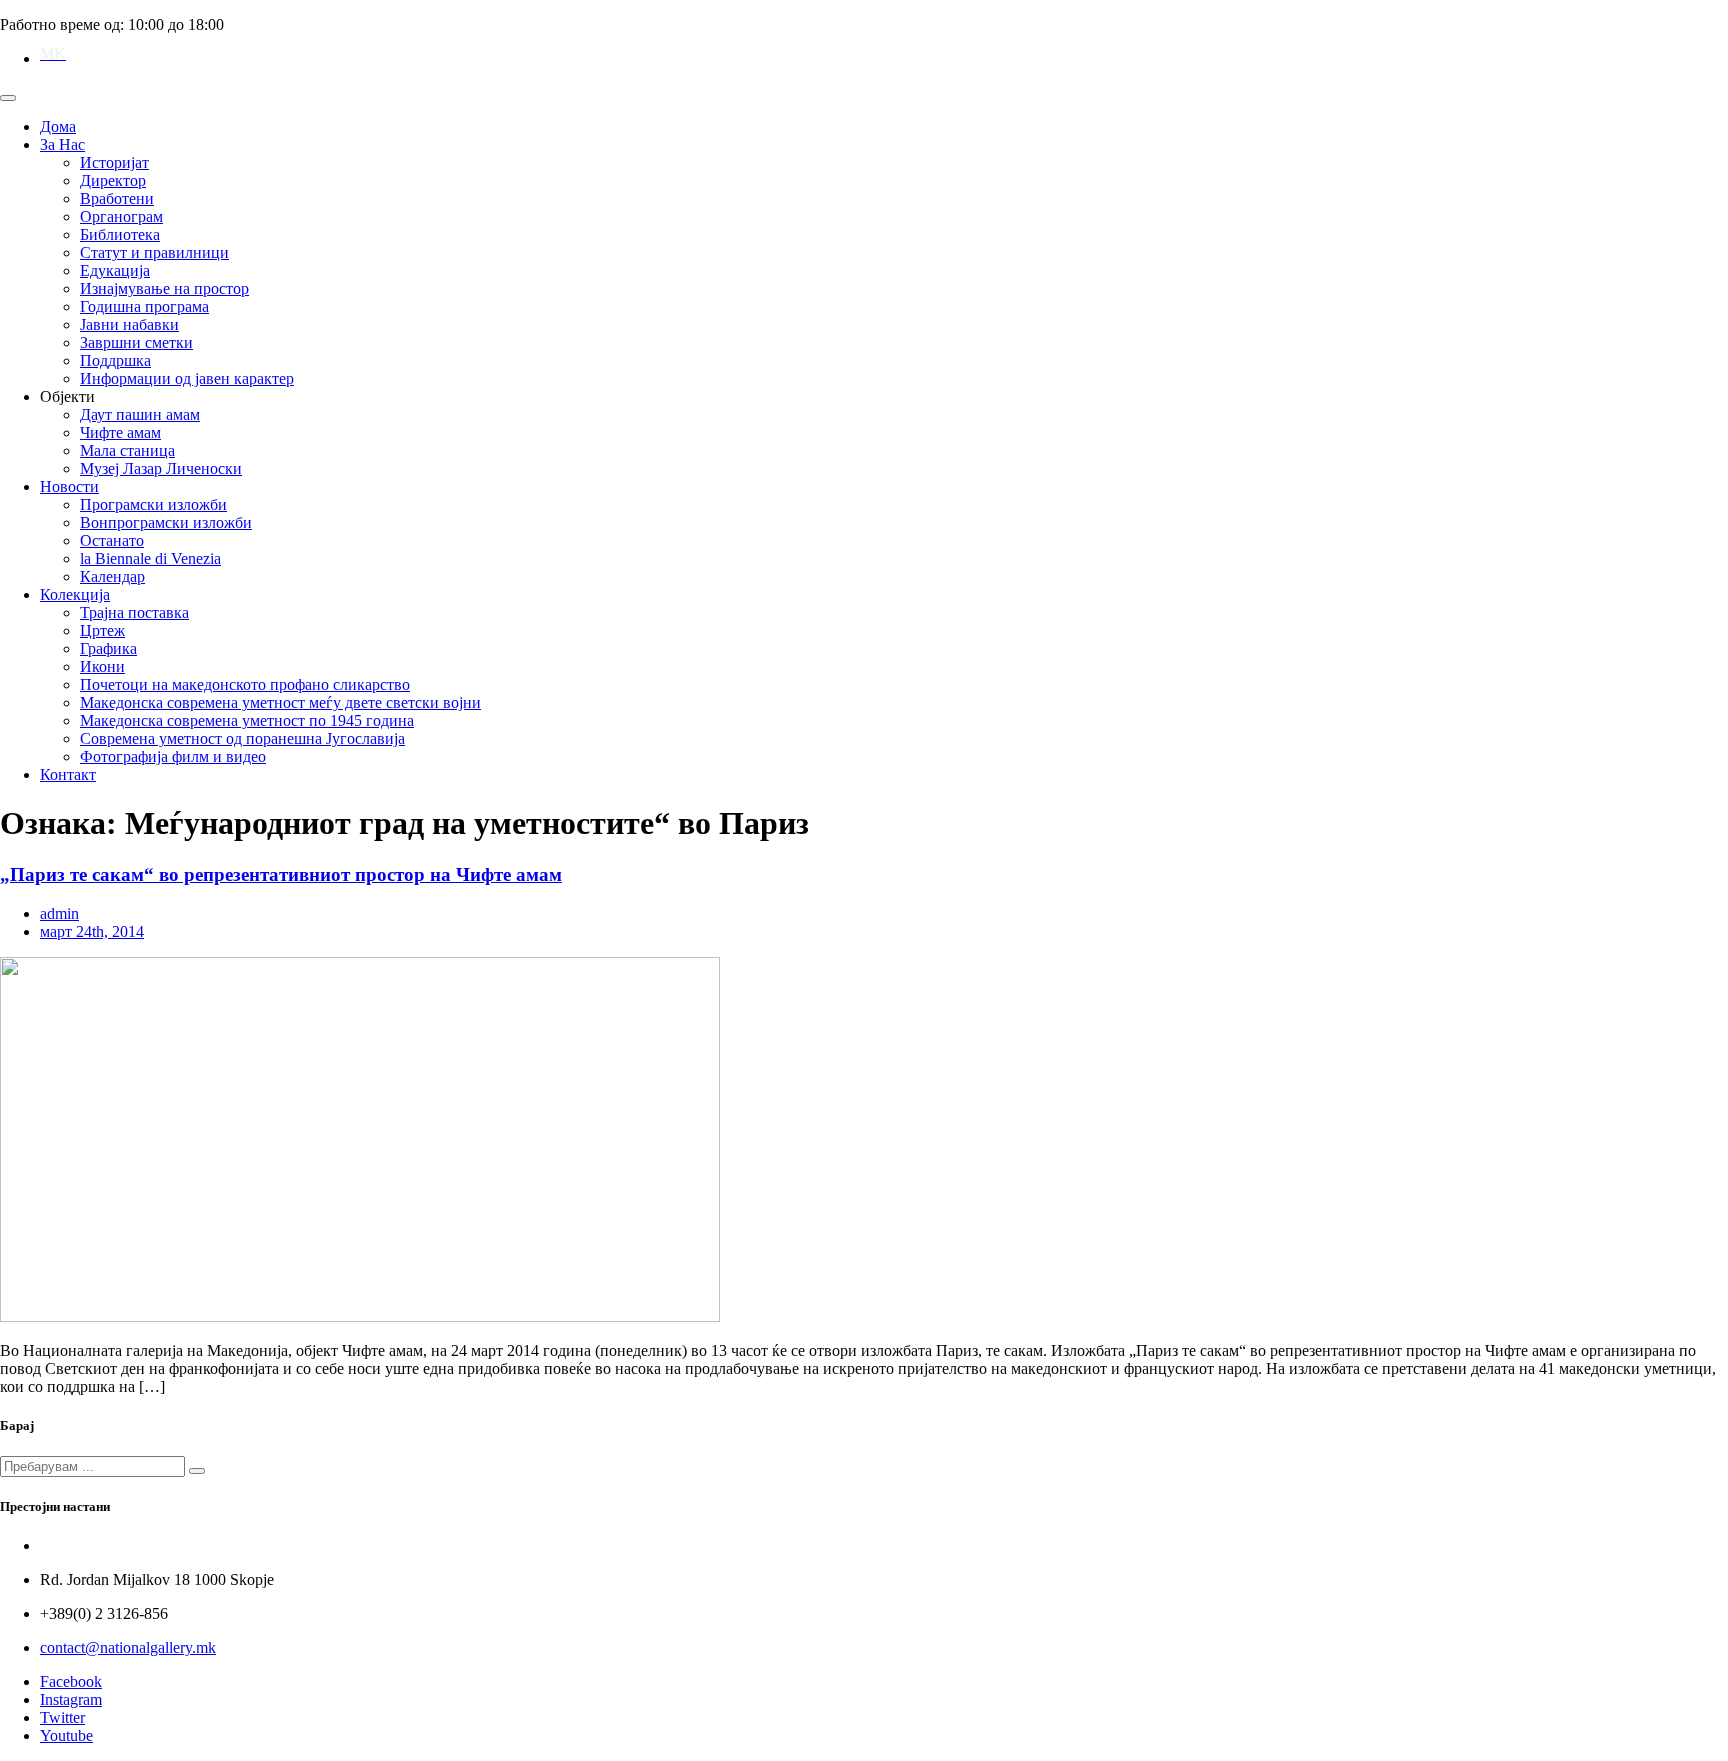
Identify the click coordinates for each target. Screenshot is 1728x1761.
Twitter (62, 1717)
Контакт (68, 774)
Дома (58, 126)
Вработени (117, 198)
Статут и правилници (154, 252)
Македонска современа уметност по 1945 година (247, 720)
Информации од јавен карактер (187, 378)
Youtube (66, 1735)
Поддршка (115, 360)
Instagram (71, 1699)
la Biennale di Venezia (150, 558)
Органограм (121, 216)
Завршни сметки (136, 342)
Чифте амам (120, 432)
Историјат (114, 162)
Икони (102, 666)
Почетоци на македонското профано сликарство (245, 684)
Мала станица (127, 450)
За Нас (62, 144)
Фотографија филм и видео (173, 756)
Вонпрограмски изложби (166, 522)
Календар (112, 576)
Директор (113, 180)
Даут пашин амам (140, 414)
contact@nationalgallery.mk (128, 1647)
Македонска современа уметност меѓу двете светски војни (280, 702)
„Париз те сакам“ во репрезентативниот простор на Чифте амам (281, 874)
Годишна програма (144, 306)
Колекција (75, 594)
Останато (112, 540)
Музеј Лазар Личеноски (161, 468)
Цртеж (102, 630)
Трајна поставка (134, 612)
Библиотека (120, 234)
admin (59, 913)
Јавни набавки (129, 324)
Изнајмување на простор (164, 288)
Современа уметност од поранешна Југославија (242, 738)
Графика (108, 648)
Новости (69, 486)
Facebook (71, 1681)
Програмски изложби (153, 504)
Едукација (115, 270)
